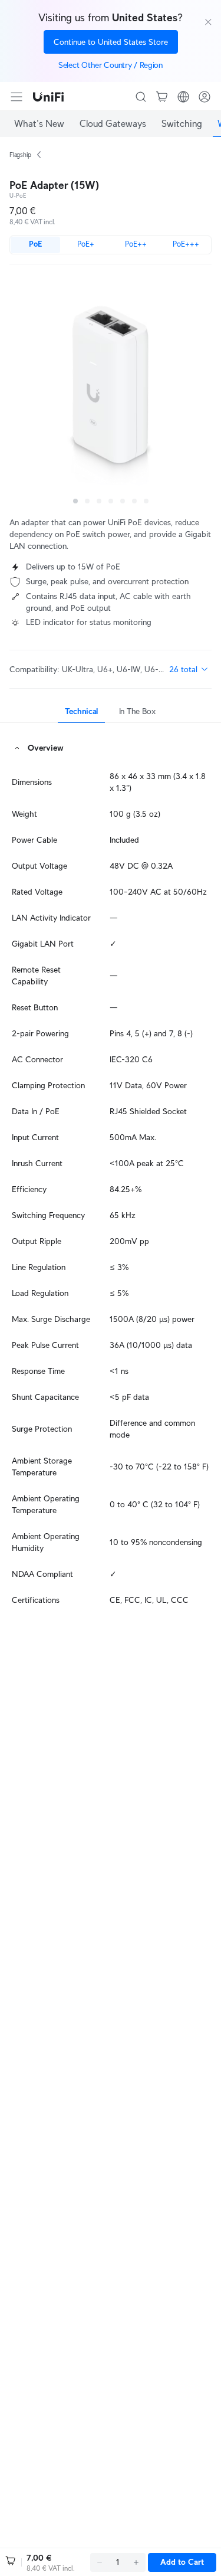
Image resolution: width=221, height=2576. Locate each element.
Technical (81, 711)
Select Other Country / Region (111, 65)
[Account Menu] (204, 97)
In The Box (137, 711)
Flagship (20, 155)
